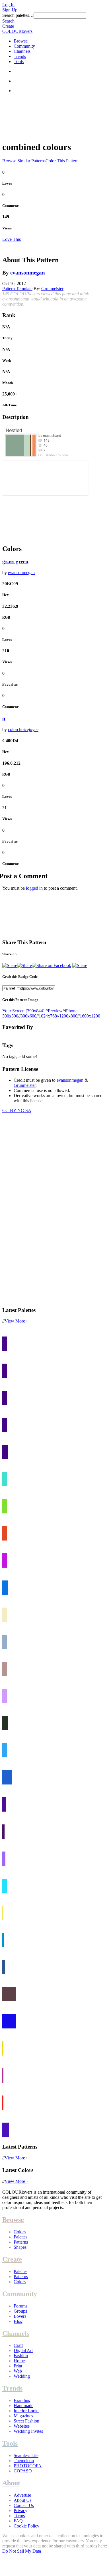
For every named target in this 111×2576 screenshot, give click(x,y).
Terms (19, 2516)
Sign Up (10, 10)
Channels (22, 51)
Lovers (20, 2316)
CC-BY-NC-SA (17, 1110)
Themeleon (24, 2461)
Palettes (20, 2237)
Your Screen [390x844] (23, 1011)
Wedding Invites (28, 2431)
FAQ (18, 2521)
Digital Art (23, 2350)
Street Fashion (26, 2421)
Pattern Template (17, 289)
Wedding (22, 2376)
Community (24, 46)
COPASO (23, 2471)
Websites (22, 2426)
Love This (12, 239)
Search (8, 21)
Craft (18, 2345)
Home (19, 2361)
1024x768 (48, 1016)
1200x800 (68, 1016)
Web (18, 2371)
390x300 (10, 1016)
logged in (34, 888)
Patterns (21, 2242)
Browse (21, 41)
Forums (20, 2306)
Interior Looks (26, 2411)
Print (18, 2366)
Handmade (23, 2406)
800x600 (28, 1016)
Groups (20, 2311)
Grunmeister (52, 289)
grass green (15, 561)
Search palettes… (18, 15)
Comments (11, 206)
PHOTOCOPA (28, 2466)
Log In (8, 5)
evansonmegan (28, 273)
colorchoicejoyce (23, 729)
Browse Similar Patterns (24, 161)
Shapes (20, 2247)
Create (8, 26)
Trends (20, 56)
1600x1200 (90, 1016)
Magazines (23, 2416)
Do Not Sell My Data (22, 2551)
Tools (19, 61)
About (11, 2483)
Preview (55, 1011)
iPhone (71, 1011)
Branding (22, 2400)
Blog (18, 2321)
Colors (20, 2232)
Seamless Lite (26, 2455)
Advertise (22, 2495)
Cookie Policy (26, 2526)
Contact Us (24, 2505)
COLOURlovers (17, 31)
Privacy (20, 2511)
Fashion (21, 2356)
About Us (22, 2500)
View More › (16, 1321)
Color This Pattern (62, 161)
